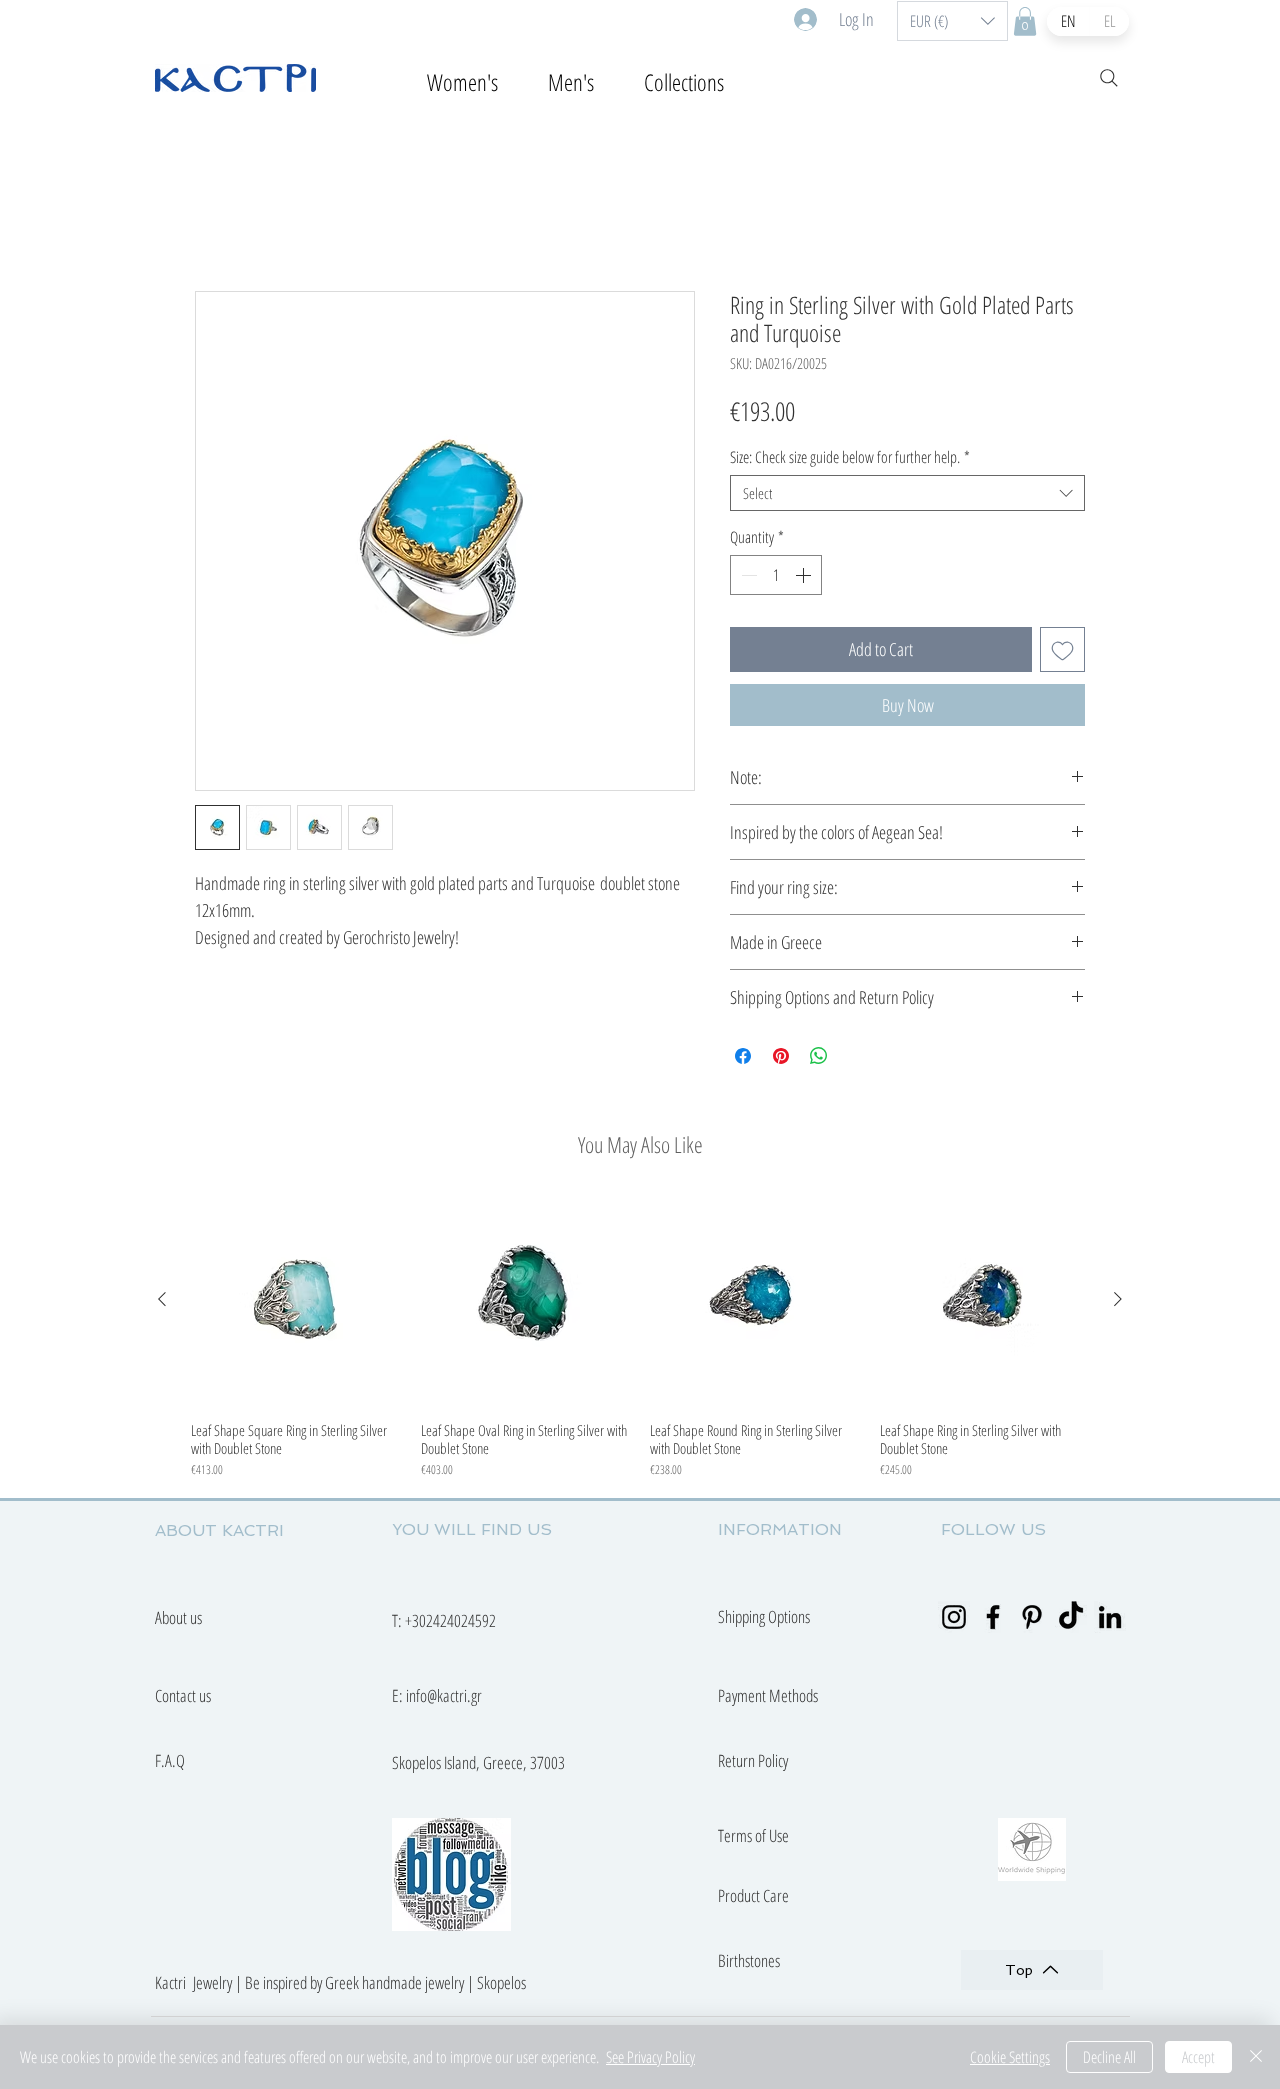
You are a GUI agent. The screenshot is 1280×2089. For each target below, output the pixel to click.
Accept (1198, 2057)
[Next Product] (1118, 1299)
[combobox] (907, 493)
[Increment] (805, 575)
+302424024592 (450, 1620)
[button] (952, 21)
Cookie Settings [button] (1010, 2057)
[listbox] (952, 21)
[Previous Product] (162, 1299)
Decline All (1109, 2057)
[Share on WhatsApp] (819, 1056)
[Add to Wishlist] (1062, 649)
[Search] (1109, 78)
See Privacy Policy (650, 2057)
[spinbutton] (776, 575)
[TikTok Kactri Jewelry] (1071, 1617)
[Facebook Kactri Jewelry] (993, 1617)
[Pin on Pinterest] (781, 1056)
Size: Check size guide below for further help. (850, 457)
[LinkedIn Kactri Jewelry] (1110, 1617)
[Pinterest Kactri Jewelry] (1032, 1617)
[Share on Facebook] (743, 1056)
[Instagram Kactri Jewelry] (954, 1617)
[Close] (1256, 2057)
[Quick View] (296, 1300)
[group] (640, 1337)
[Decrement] (747, 575)
